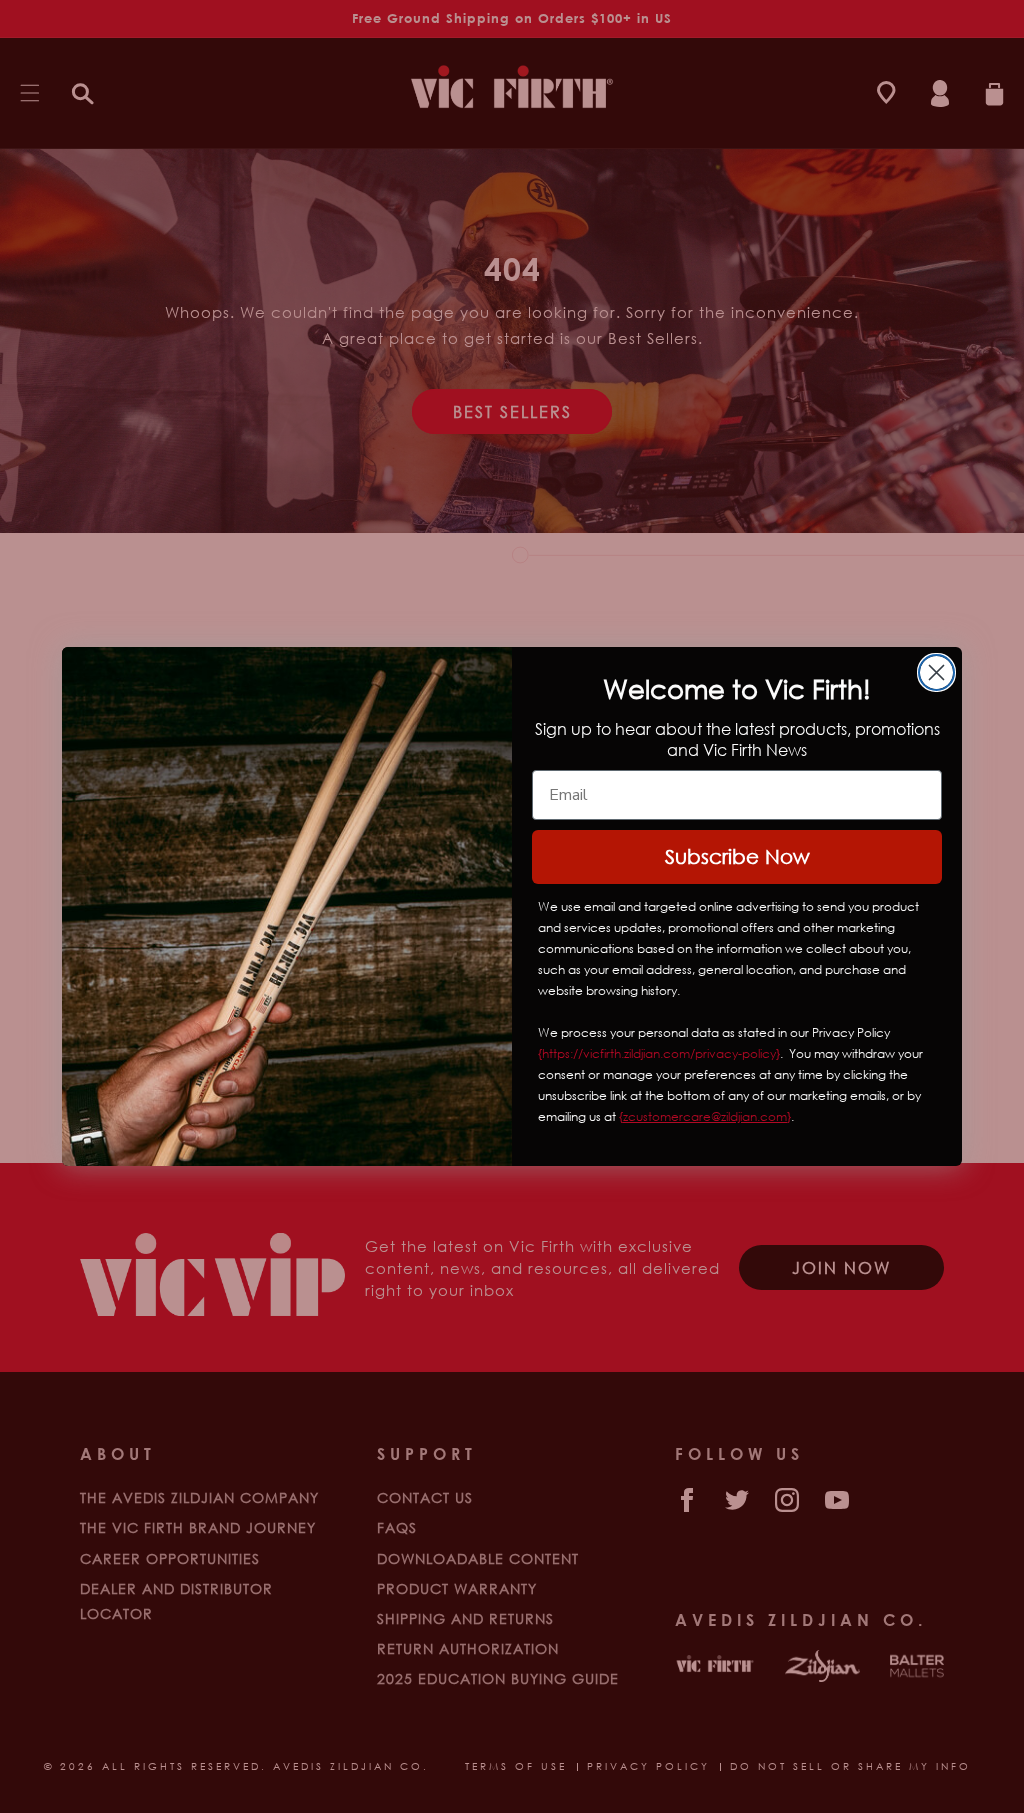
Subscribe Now (737, 856)
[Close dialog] (936, 672)
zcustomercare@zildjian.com (705, 1116)
